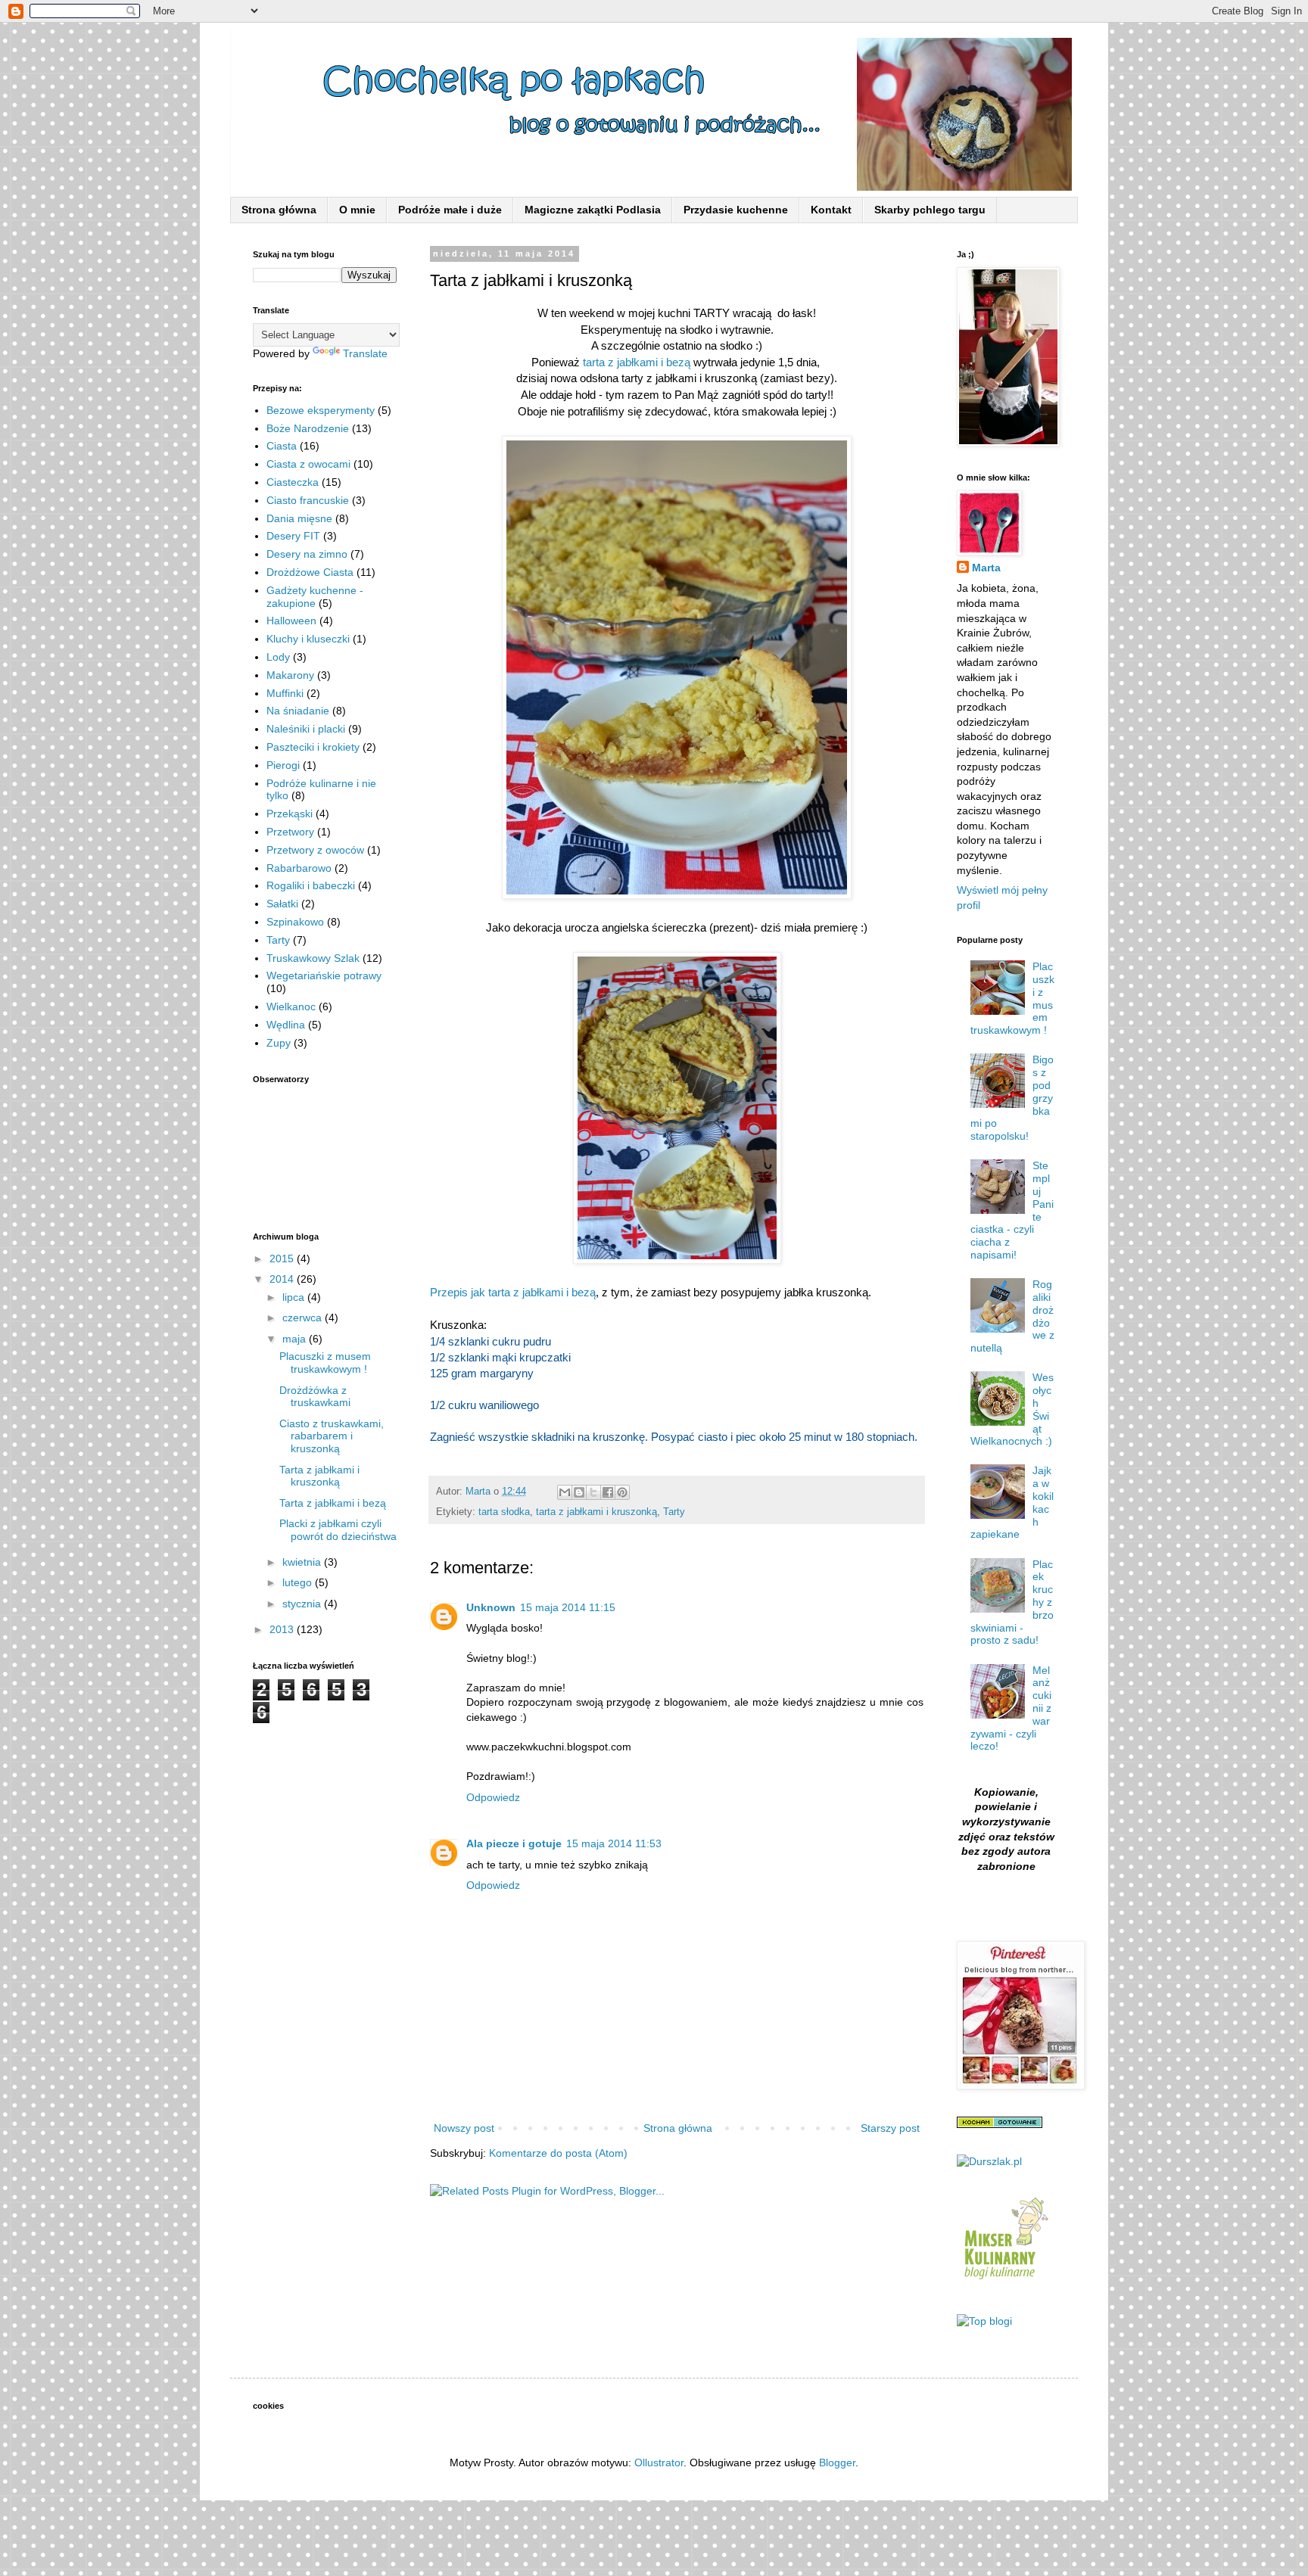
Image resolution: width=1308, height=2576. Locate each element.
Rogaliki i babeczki (311, 885)
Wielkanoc (291, 1006)
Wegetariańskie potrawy (324, 975)
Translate (365, 353)
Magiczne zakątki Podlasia (593, 210)
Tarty (674, 1512)
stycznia (303, 1604)
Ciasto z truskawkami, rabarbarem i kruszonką (332, 1436)
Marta (986, 568)
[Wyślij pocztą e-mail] (565, 1492)
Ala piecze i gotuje (514, 1843)
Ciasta (282, 446)
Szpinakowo (295, 922)
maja (296, 1339)
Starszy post (890, 2128)
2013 (283, 1629)
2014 (283, 1279)
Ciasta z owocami (308, 464)
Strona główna (279, 210)
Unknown (491, 1607)
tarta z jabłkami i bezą (638, 362)
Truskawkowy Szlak (313, 958)
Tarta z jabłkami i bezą (333, 1503)
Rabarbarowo (299, 868)
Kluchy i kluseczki (308, 639)
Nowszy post (464, 2128)
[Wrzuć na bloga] (579, 1492)
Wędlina (286, 1025)
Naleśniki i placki (306, 729)
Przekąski (290, 814)
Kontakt (831, 210)
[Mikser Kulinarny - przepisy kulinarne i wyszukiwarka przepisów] (1004, 2283)
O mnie (357, 210)
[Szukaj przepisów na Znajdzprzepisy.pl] (984, 2321)
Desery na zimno (307, 554)
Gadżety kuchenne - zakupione (315, 597)
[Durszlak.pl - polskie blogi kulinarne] (989, 2161)
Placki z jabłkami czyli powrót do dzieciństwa (338, 1530)
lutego (299, 1582)
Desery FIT (293, 536)
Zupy (279, 1043)
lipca (295, 1297)
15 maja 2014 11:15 (568, 1607)
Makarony (290, 675)
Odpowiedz (493, 1797)
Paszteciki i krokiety (313, 747)
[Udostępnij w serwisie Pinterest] (622, 1492)
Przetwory (290, 832)
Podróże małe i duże (450, 210)
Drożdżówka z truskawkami (315, 1397)
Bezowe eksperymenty (321, 410)
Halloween (291, 621)
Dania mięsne (299, 518)
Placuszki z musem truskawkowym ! (325, 1363)
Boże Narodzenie (308, 428)
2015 (283, 1258)
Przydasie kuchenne (736, 210)
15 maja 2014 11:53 (614, 1843)
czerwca (304, 1318)
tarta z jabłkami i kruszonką (596, 1512)
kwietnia (303, 1562)
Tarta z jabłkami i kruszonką (319, 1476)
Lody (278, 657)
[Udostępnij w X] (593, 1492)
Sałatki (282, 904)
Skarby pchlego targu (930, 210)
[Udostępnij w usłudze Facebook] (608, 1492)
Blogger (837, 2462)
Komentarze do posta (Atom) (558, 2153)
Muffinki (285, 693)
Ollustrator (659, 2462)
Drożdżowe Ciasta (310, 572)
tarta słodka (504, 1512)
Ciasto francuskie (308, 500)
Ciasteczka (293, 482)
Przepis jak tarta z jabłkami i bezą (513, 1292)
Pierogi (283, 765)
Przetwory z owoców (315, 850)
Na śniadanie (298, 711)
